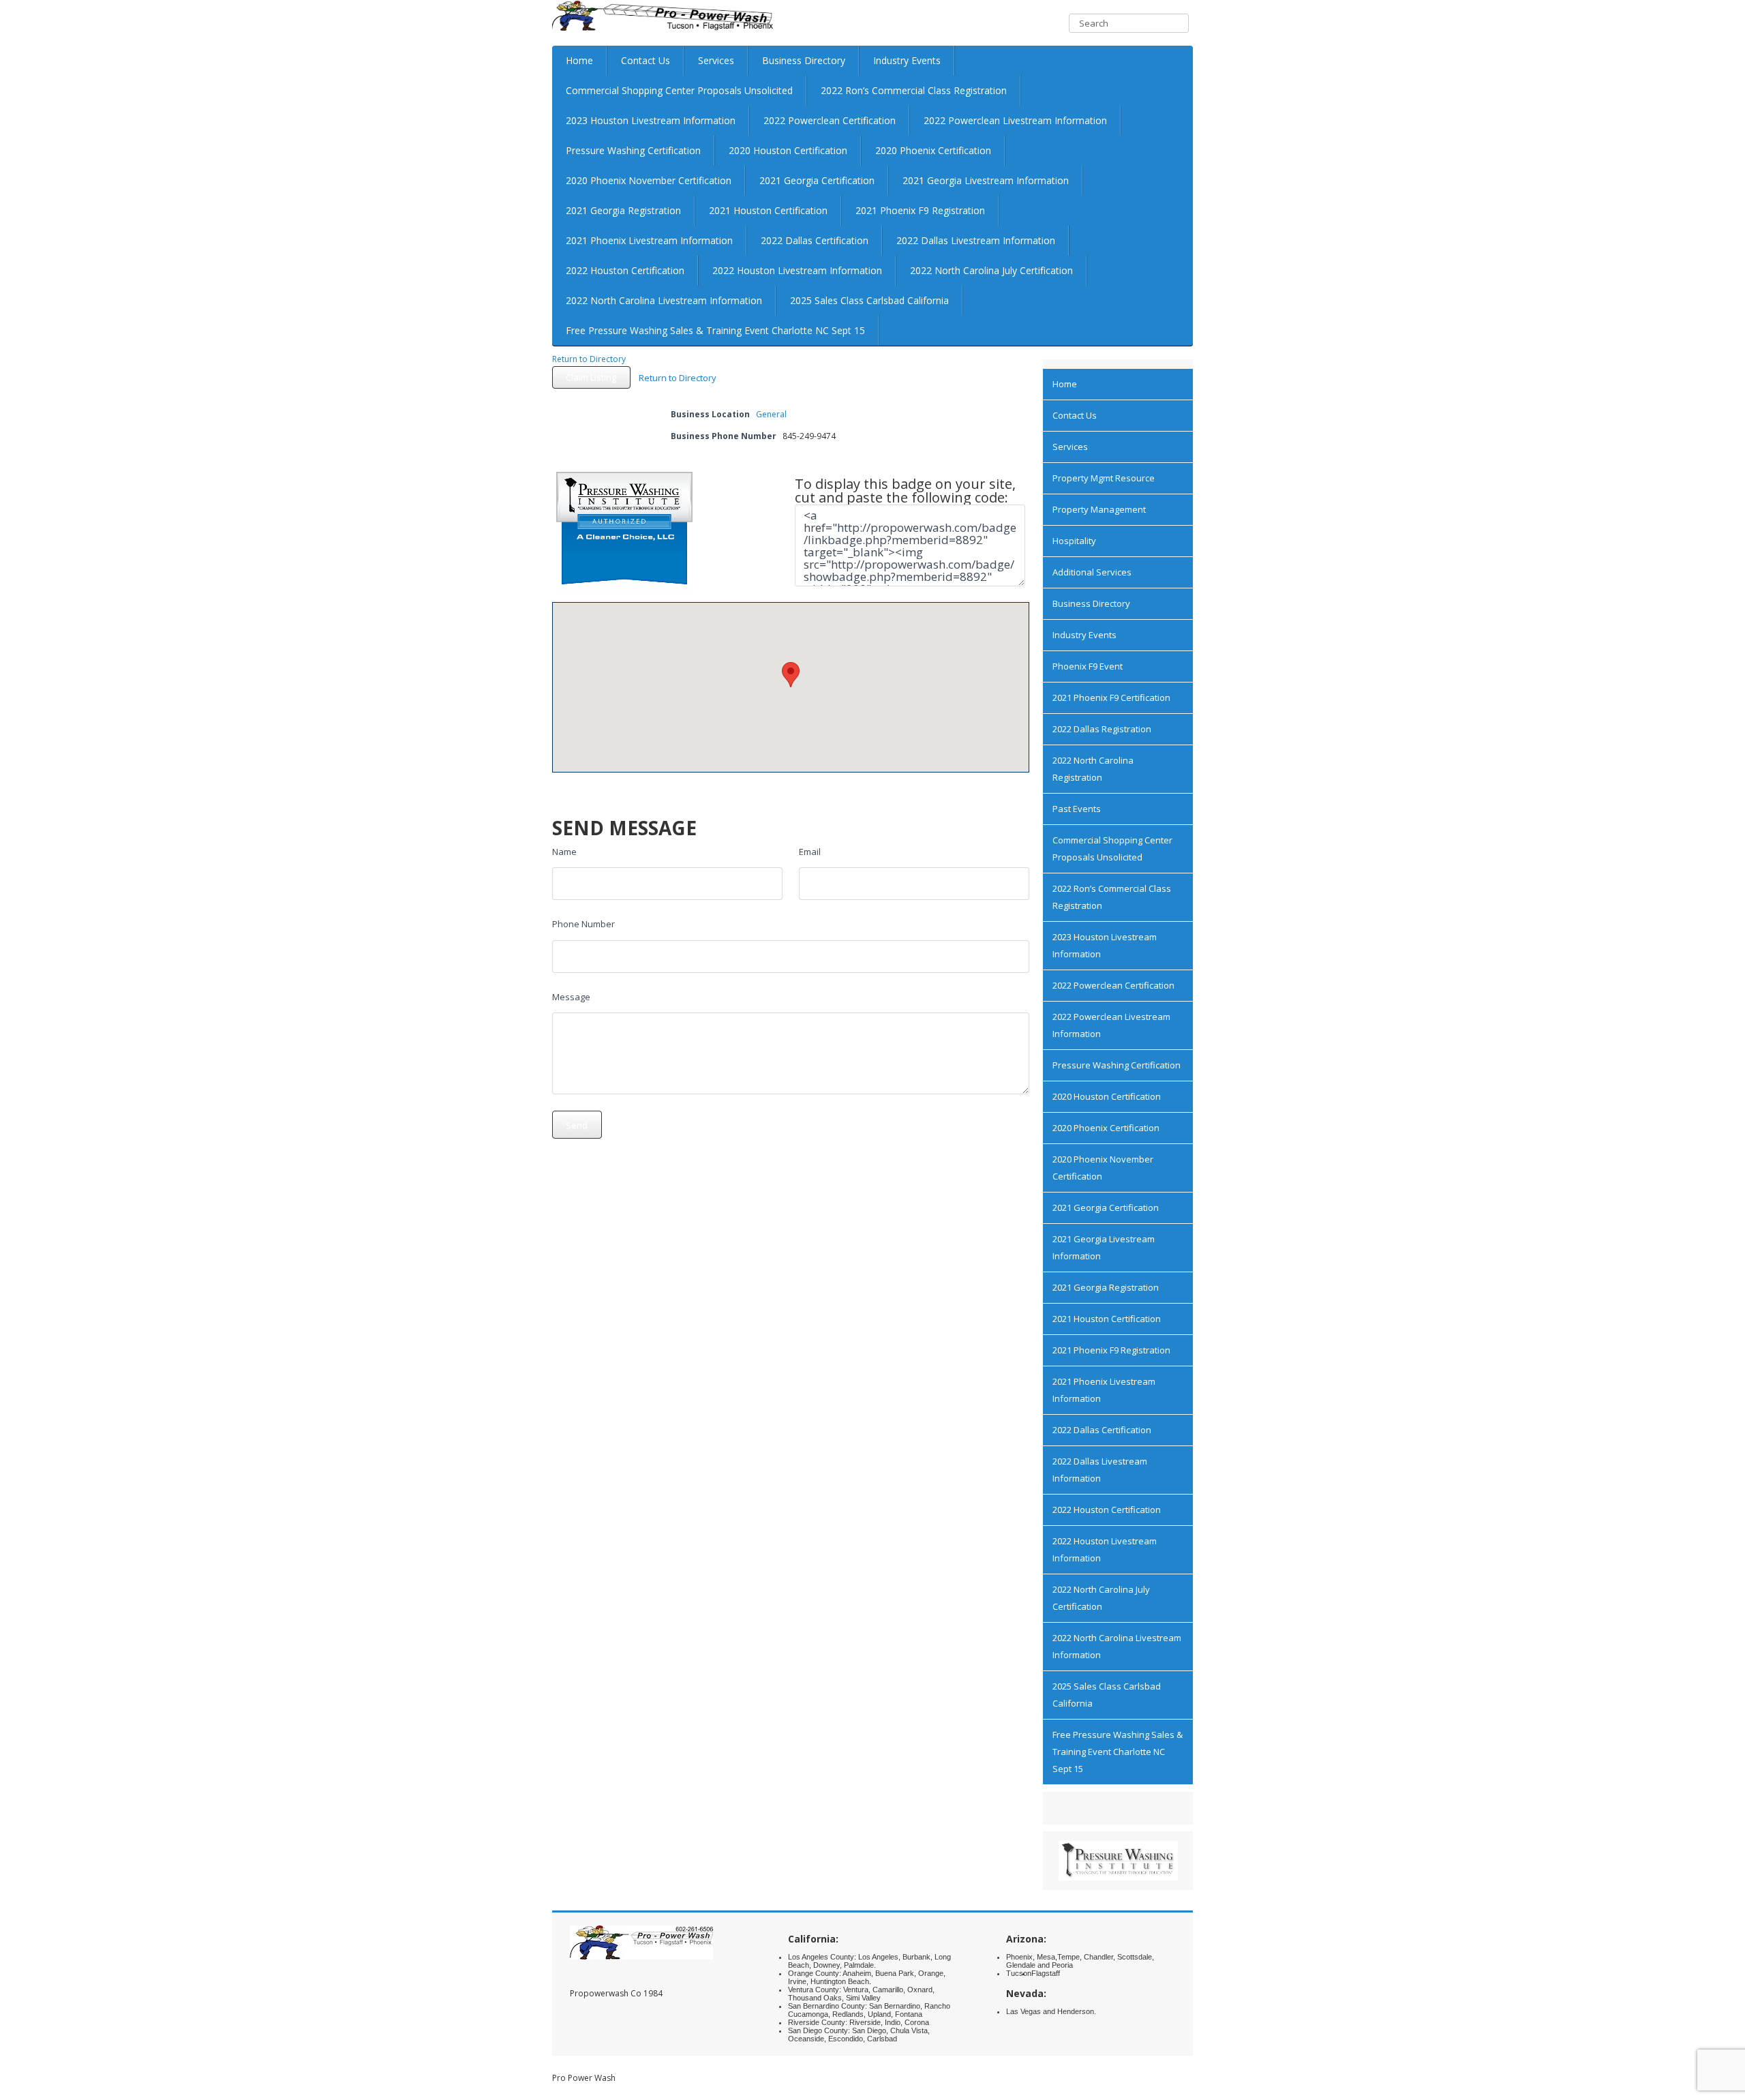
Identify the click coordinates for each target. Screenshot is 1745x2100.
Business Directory (804, 60)
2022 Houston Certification (625, 270)
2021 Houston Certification (768, 210)
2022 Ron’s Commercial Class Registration (914, 90)
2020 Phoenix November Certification (649, 180)
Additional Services (1092, 572)
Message (571, 997)
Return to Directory (589, 359)
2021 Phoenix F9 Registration (920, 210)
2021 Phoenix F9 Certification (1111, 697)
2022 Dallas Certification (815, 240)
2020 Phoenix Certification (933, 150)
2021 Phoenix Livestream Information (649, 240)
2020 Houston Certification (788, 150)
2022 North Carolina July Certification (991, 270)
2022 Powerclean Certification (830, 120)
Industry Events (907, 60)
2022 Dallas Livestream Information (976, 240)
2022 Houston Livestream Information (797, 270)
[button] (791, 675)
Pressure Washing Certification (633, 150)
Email (810, 852)
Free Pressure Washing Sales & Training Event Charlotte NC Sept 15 (715, 330)
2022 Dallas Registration (1102, 729)
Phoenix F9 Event (1088, 666)
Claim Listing (591, 377)
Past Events (1077, 809)
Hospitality (1074, 541)
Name (564, 852)
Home (579, 60)
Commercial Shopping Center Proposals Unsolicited (679, 90)
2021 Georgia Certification (817, 180)
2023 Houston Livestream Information (651, 120)
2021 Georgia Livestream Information (986, 180)
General (771, 414)
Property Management (1099, 509)
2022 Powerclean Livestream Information (1015, 120)
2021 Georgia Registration (623, 210)
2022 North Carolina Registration (1093, 769)
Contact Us (646, 60)
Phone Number (583, 924)
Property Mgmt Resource (1104, 478)
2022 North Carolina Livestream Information (664, 300)
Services (716, 60)
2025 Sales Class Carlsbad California (869, 300)
